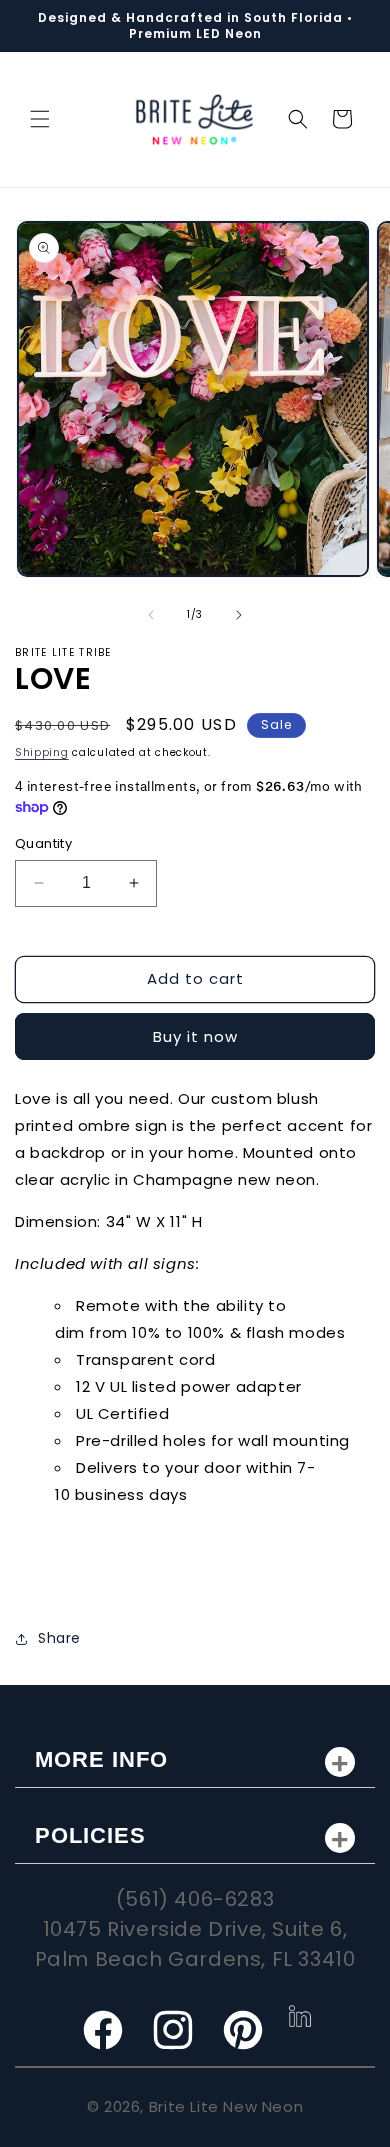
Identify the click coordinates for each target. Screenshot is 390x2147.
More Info (101, 1759)
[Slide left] (151, 615)
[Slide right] (239, 615)
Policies (90, 1835)
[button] (40, 119)
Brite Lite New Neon (226, 2106)
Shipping (42, 752)
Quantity (43, 843)
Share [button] (59, 1638)
